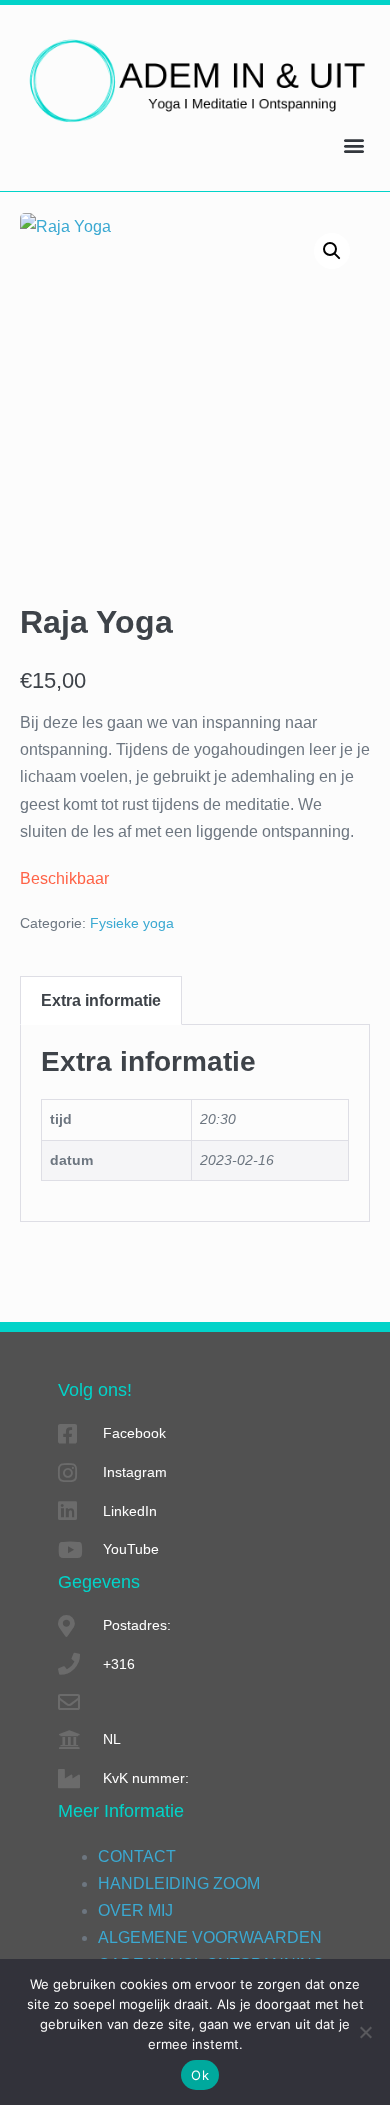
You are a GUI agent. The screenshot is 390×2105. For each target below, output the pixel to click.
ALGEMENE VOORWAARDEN (210, 1937)
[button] (353, 144)
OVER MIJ (135, 1910)
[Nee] (365, 2032)
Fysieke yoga (132, 923)
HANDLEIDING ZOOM (179, 1883)
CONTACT (137, 1856)
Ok (200, 2075)
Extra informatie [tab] (101, 1000)
